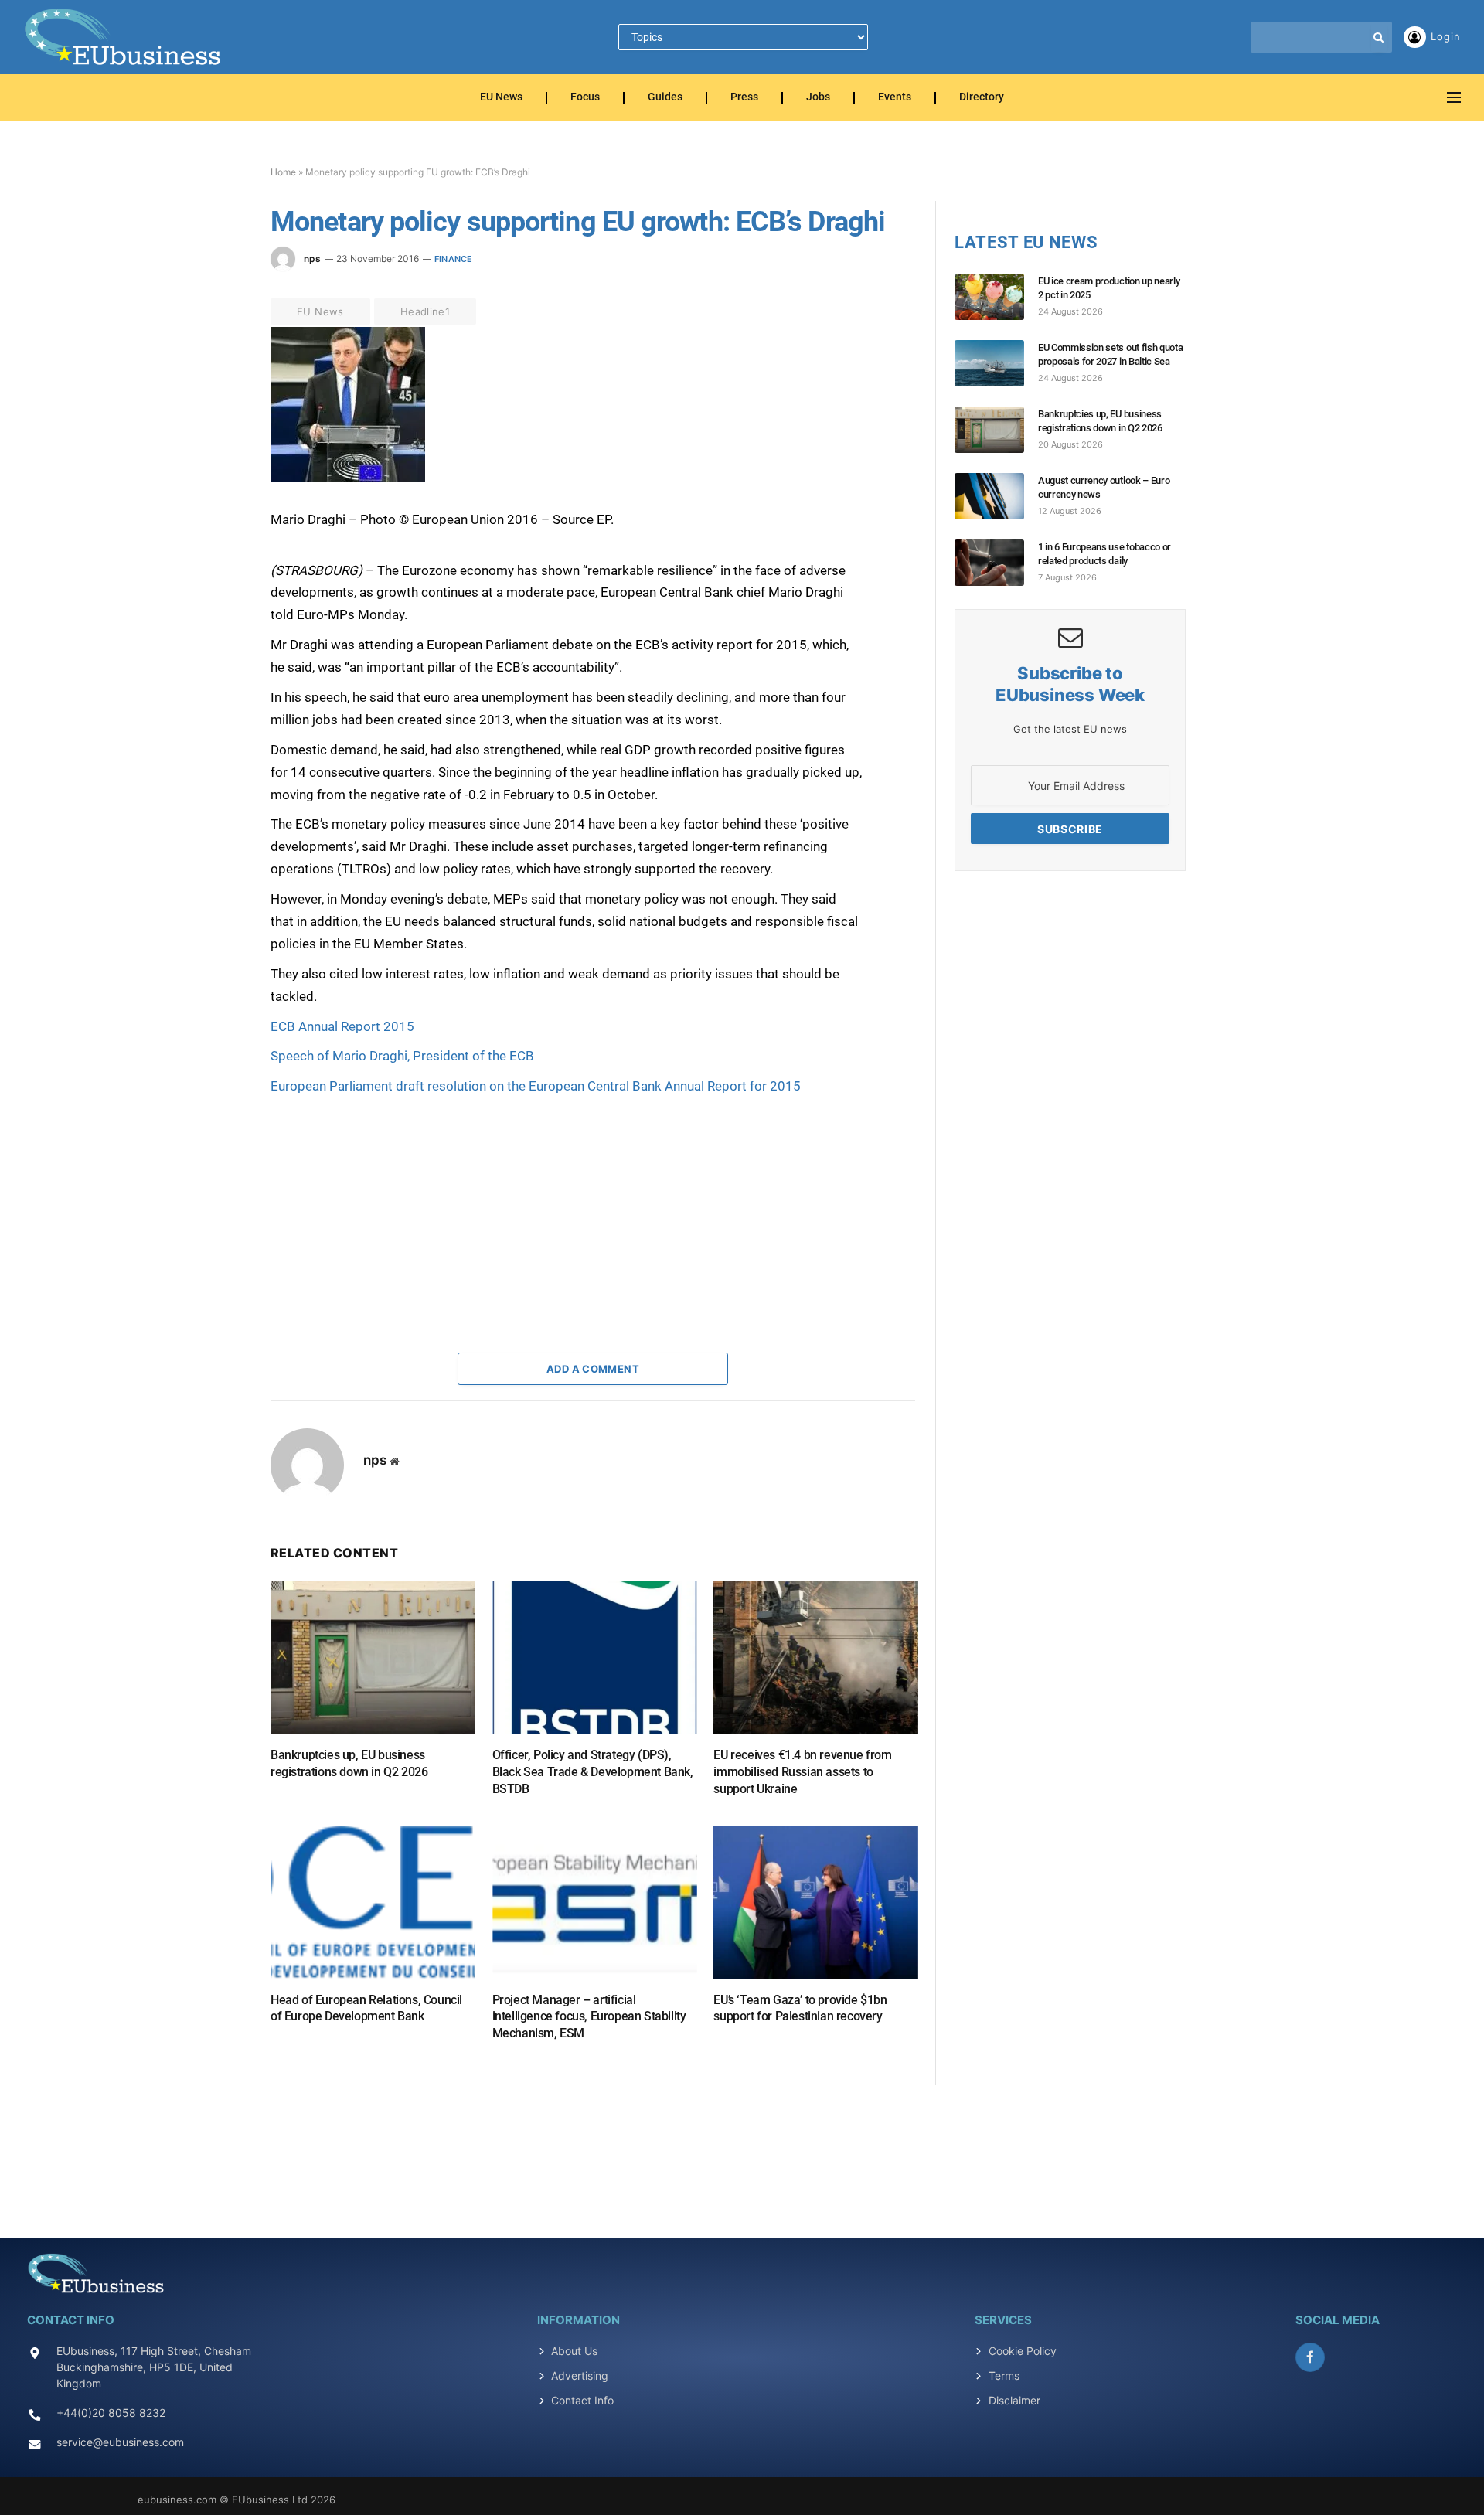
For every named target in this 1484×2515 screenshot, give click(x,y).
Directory (982, 98)
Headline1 (425, 311)
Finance (454, 259)
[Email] (216, 519)
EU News (501, 98)
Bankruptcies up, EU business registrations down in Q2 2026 (349, 1763)
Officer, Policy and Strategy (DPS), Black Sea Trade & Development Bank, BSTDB (593, 1772)
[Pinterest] (216, 483)
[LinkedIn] (216, 448)
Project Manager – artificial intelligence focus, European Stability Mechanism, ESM (589, 2017)
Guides (665, 98)
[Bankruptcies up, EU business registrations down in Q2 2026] (373, 1657)
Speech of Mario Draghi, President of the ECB (402, 1056)
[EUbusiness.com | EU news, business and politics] (124, 37)
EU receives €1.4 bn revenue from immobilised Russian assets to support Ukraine (802, 1772)
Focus (585, 98)
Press (744, 98)
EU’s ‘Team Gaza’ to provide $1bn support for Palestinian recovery (800, 2008)
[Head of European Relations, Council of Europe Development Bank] (373, 1902)
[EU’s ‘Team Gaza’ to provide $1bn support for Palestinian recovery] (816, 1902)
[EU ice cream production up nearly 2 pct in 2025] (996, 297)
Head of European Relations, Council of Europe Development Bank (366, 2008)
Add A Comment (593, 1369)
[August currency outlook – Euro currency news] (996, 496)
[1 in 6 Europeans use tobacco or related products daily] (996, 563)
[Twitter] (216, 412)
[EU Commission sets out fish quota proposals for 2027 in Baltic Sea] (996, 363)
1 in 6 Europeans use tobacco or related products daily (1104, 554)
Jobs (818, 98)
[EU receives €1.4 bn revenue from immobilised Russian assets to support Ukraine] (816, 1657)
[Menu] (1454, 98)
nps (312, 259)
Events (895, 98)
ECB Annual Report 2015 (342, 1026)
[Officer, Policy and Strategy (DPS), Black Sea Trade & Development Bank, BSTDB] (595, 1657)
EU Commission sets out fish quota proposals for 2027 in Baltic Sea (1110, 354)
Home (283, 172)
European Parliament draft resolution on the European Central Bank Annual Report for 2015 (536, 1086)
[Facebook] (216, 376)
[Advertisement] (386, 1194)
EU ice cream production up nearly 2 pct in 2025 (1109, 288)
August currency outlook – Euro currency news (1104, 487)
